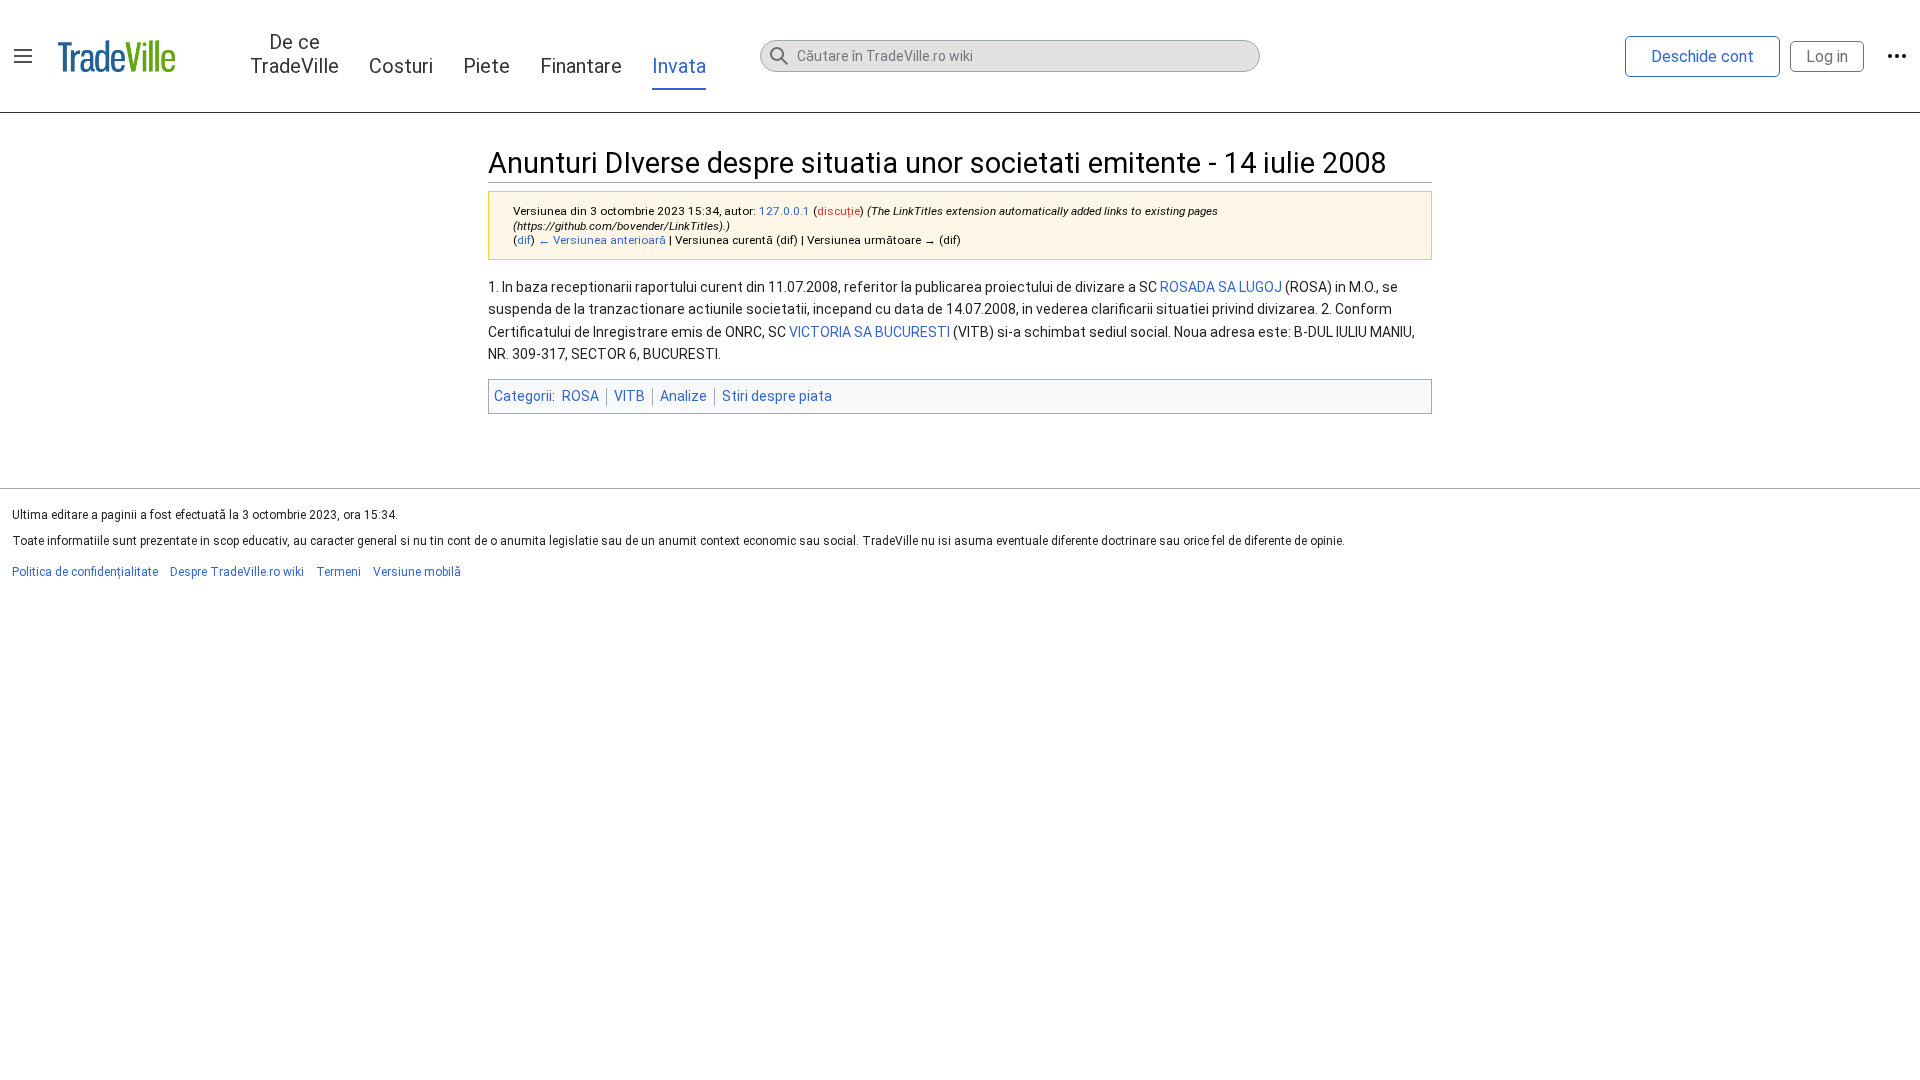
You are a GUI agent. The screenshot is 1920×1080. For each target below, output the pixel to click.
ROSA (580, 396)
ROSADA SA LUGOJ (1221, 287)
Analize (683, 396)
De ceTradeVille (294, 54)
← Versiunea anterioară (602, 240)
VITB (629, 396)
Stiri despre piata (777, 396)
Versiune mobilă (417, 572)
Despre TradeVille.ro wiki (237, 572)
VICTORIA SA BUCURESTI (869, 332)
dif (524, 240)
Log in (1827, 56)
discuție (838, 211)
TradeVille (116, 56)
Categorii (523, 396)
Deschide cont (1702, 56)
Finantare (581, 66)
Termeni (338, 572)
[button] (23, 56)
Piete (486, 66)
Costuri (401, 66)
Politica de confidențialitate (85, 572)
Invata (679, 66)
